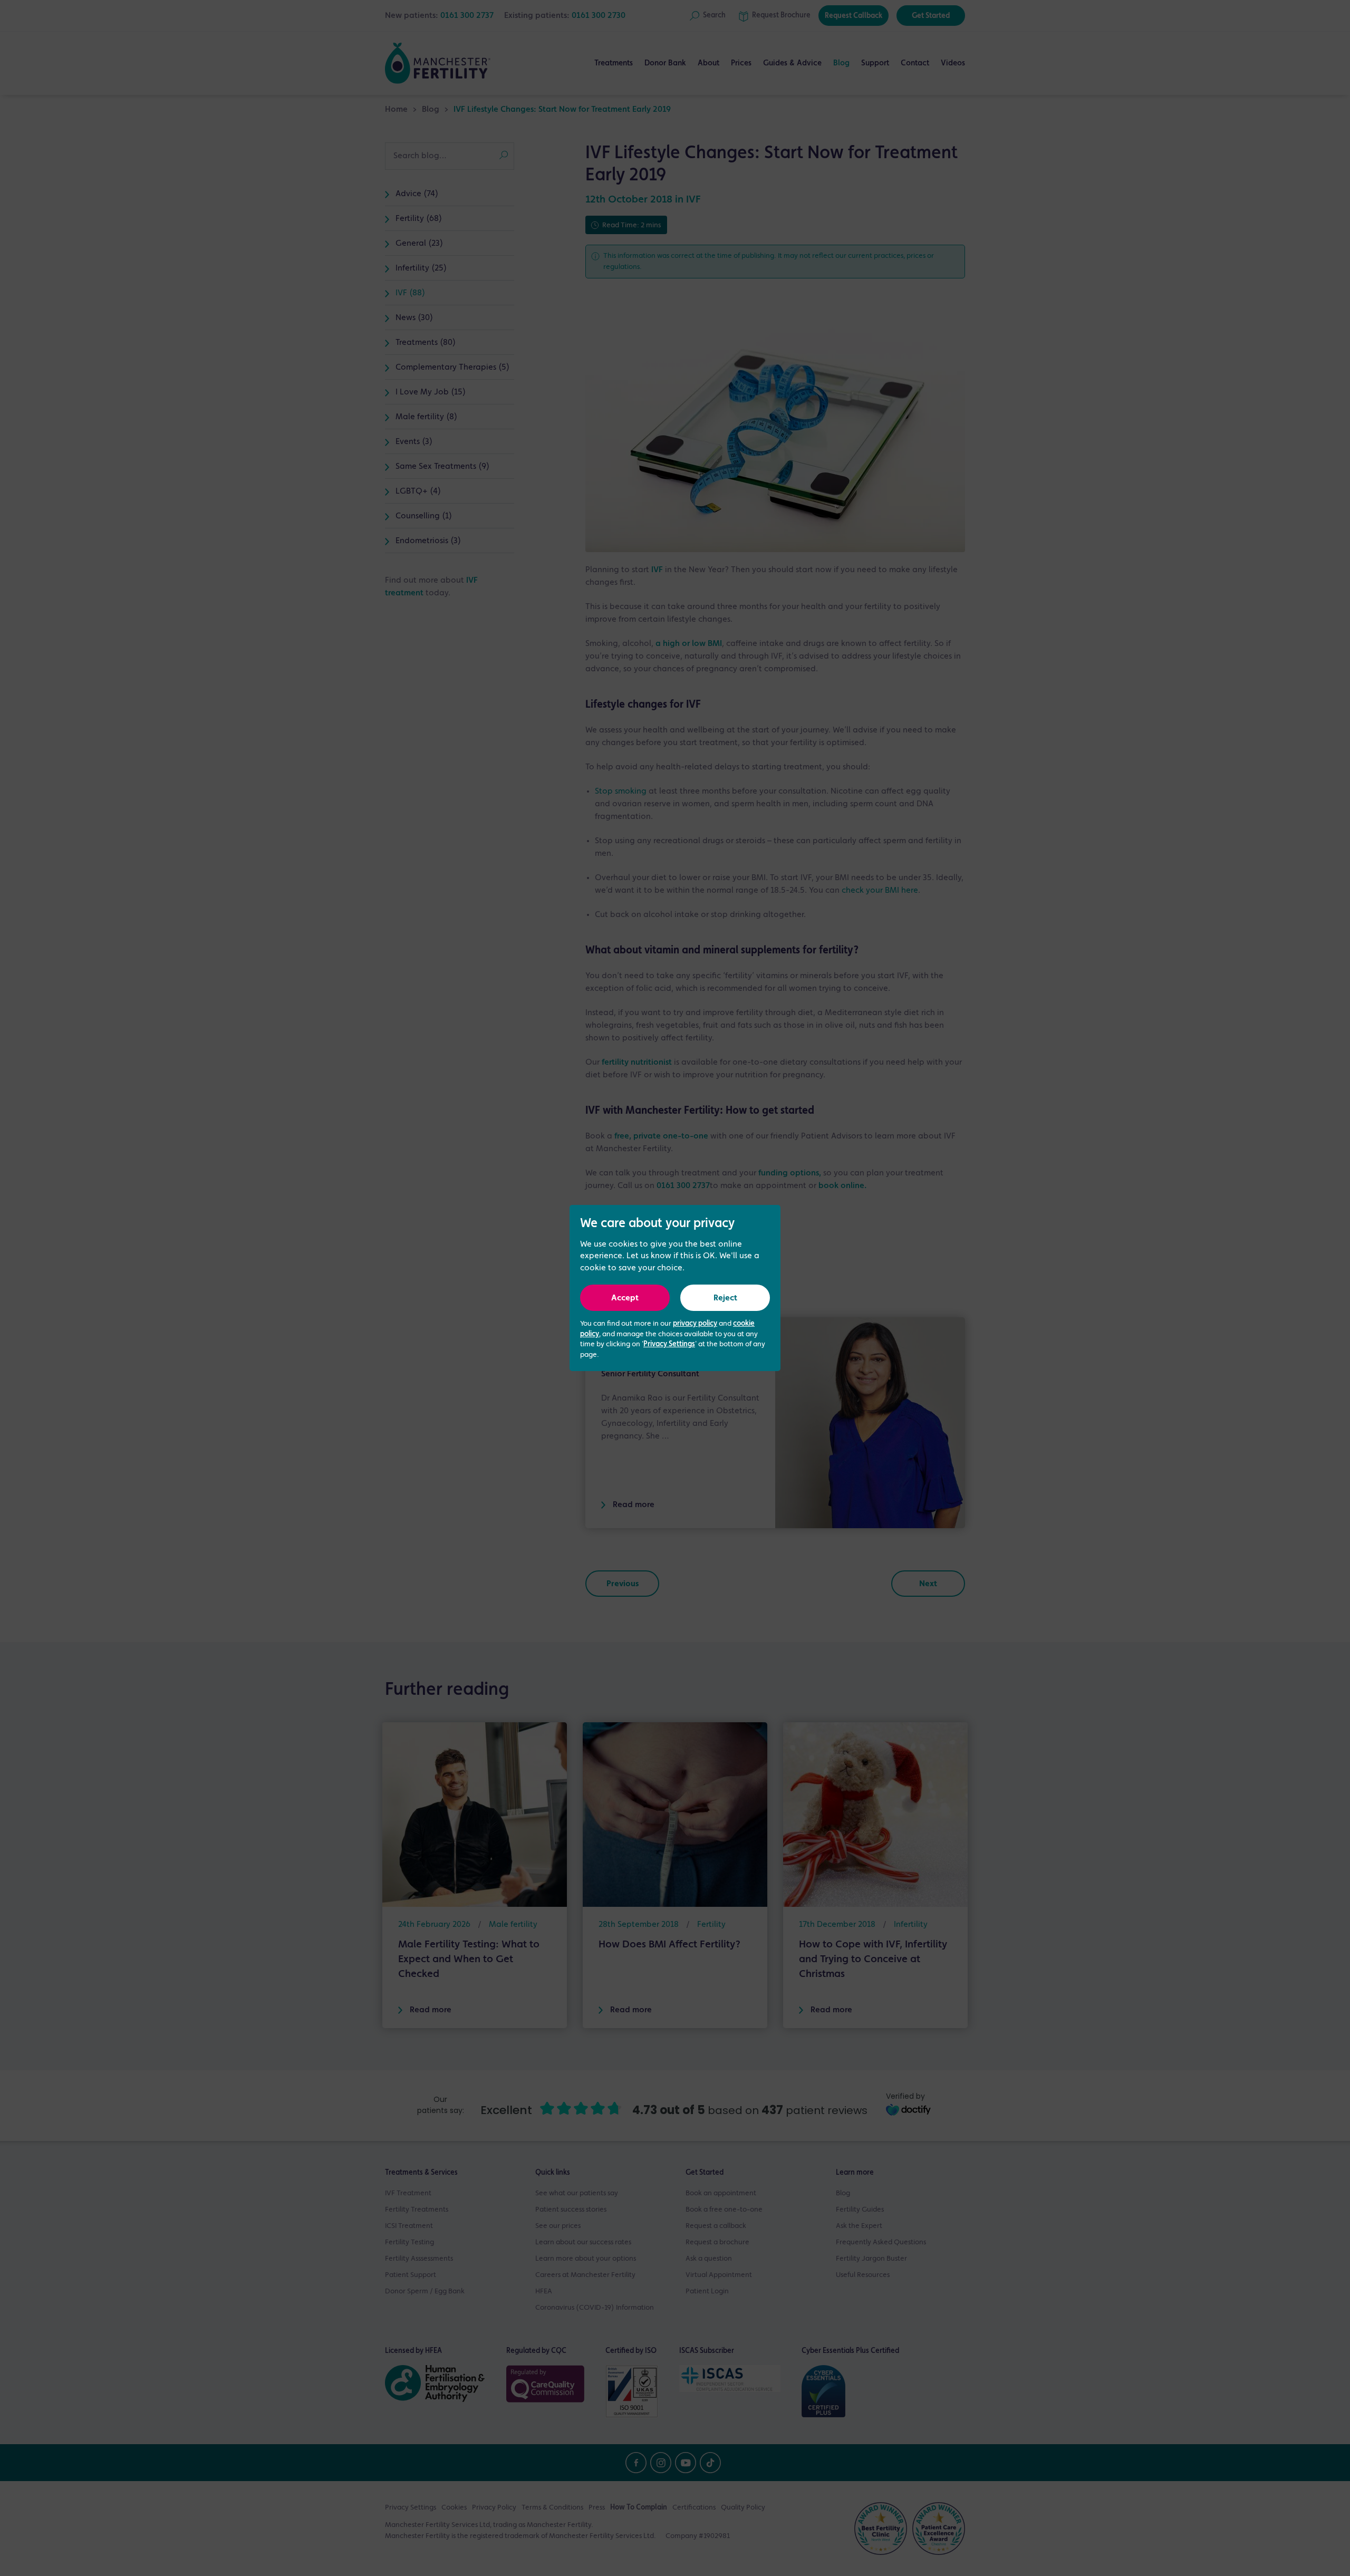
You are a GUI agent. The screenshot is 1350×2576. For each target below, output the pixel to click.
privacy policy (695, 1324)
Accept (625, 1298)
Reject (725, 1298)
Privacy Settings (669, 1344)
